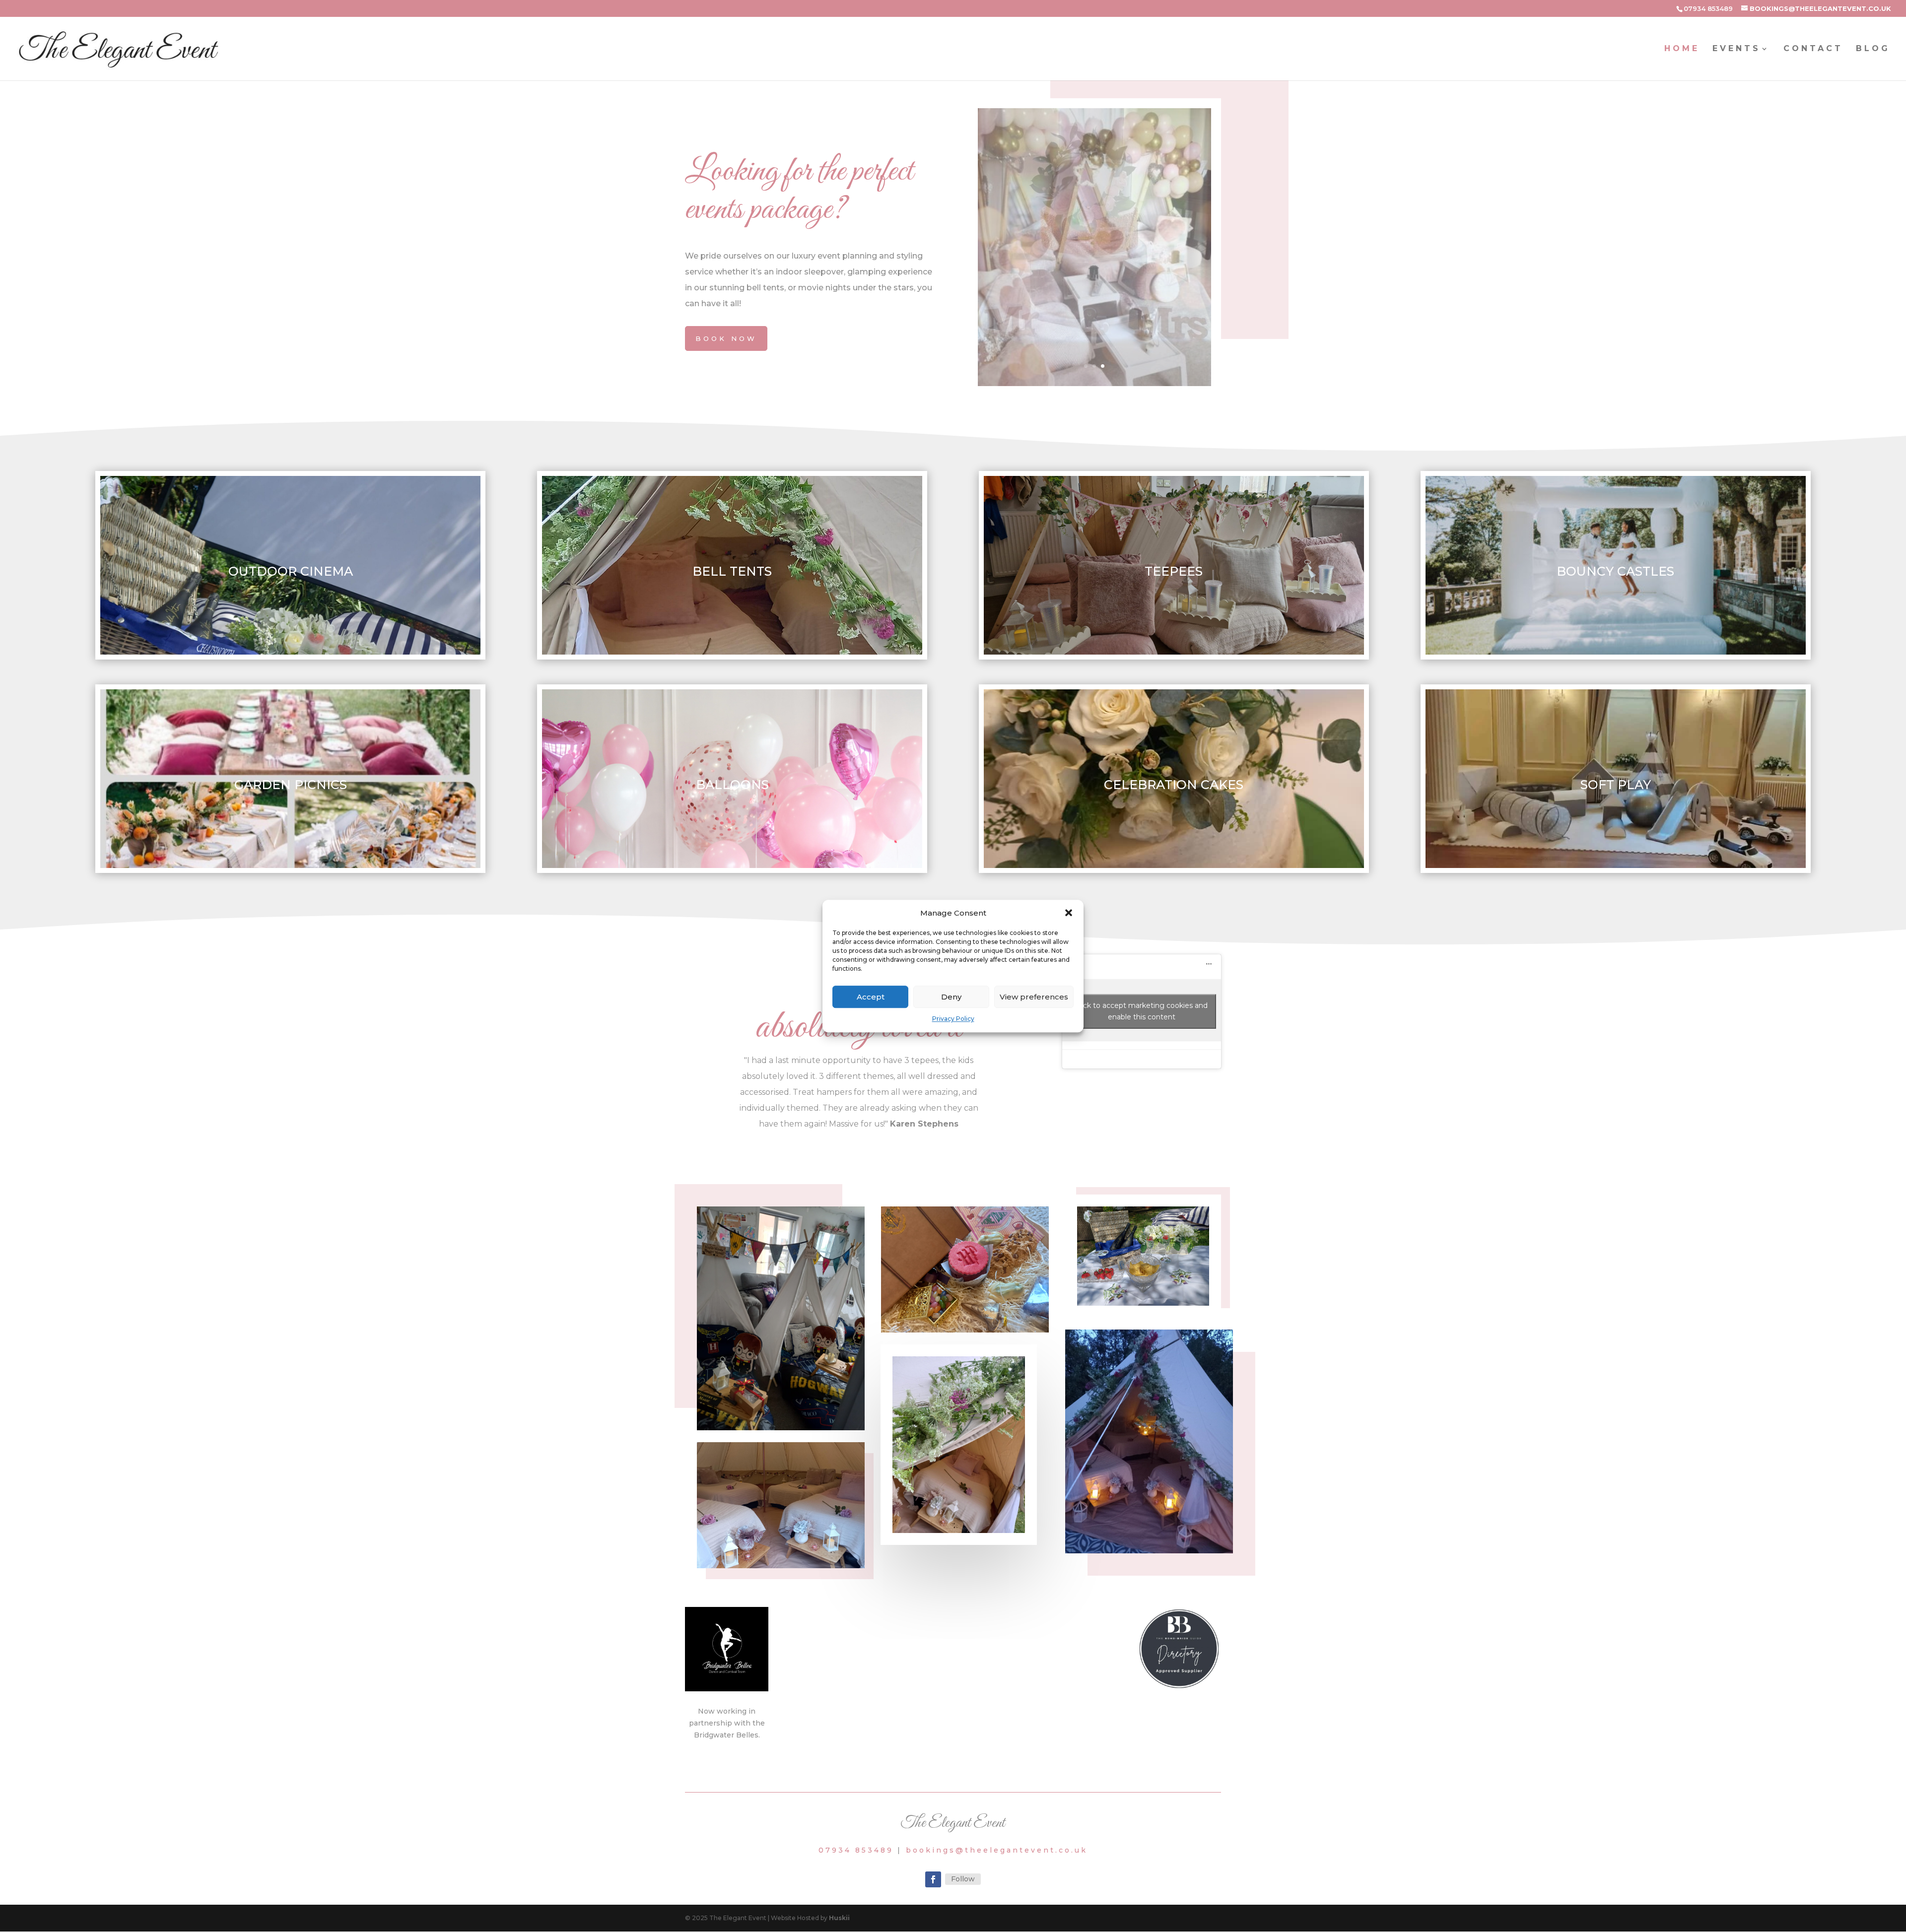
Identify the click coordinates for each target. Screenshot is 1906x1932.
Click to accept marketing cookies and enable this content (1141, 1011)
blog (1873, 49)
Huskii (839, 1918)
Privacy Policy (953, 1019)
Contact (1813, 49)
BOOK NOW (726, 338)
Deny (951, 997)
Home (1682, 49)
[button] (1069, 913)
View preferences (1034, 997)
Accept (871, 997)
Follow (963, 1879)
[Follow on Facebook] (933, 1879)
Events (1736, 49)
